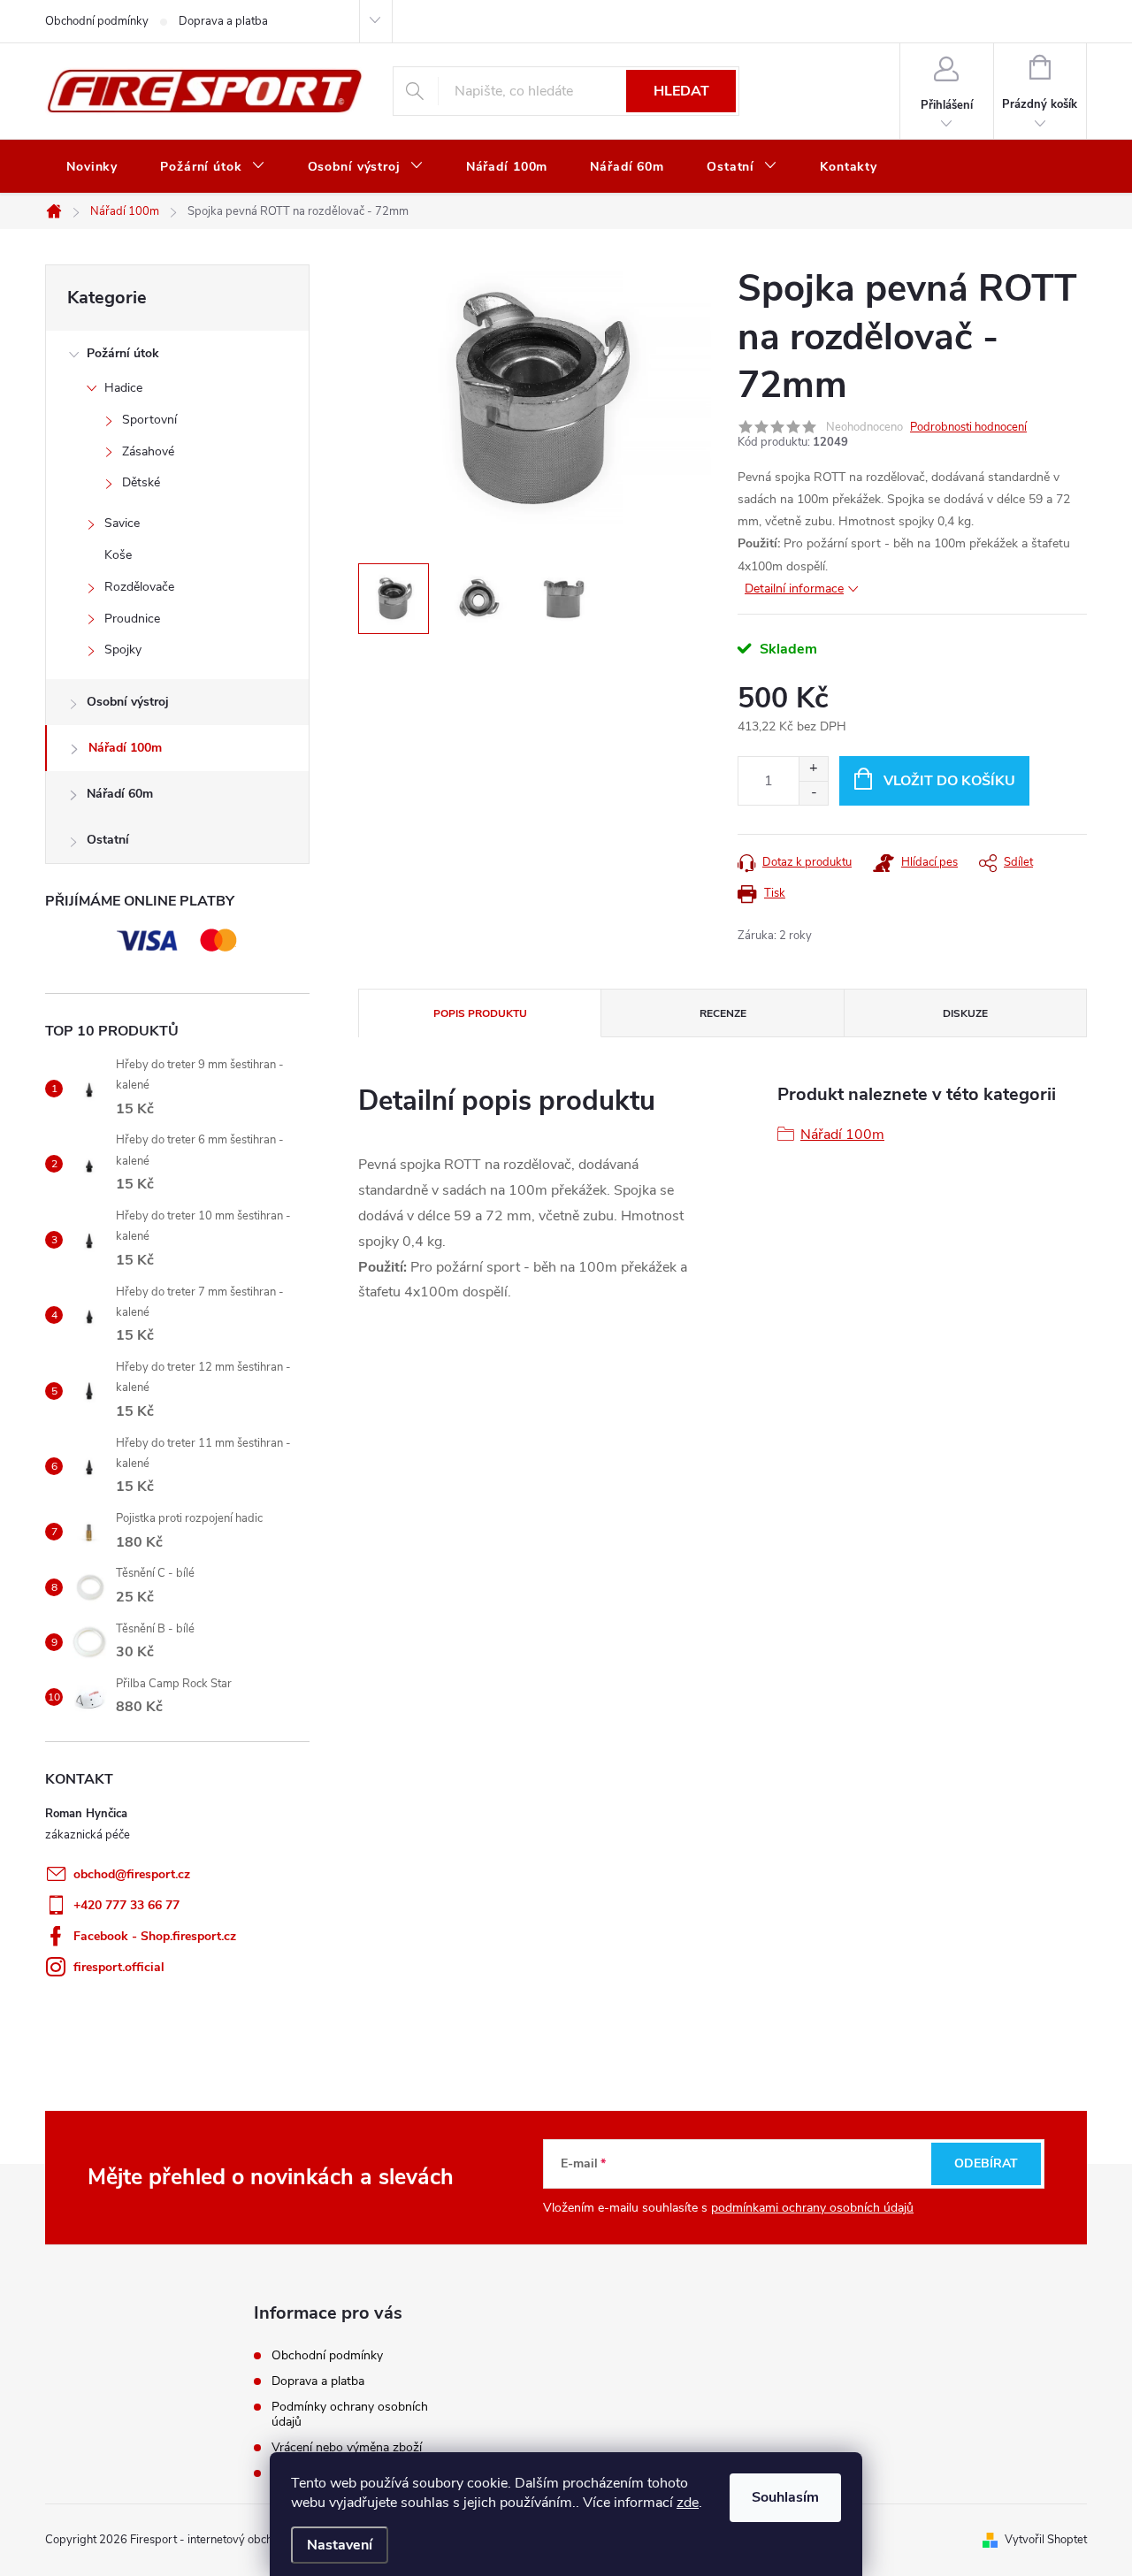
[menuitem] (92, 167)
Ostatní (108, 840)
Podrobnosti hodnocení (968, 427)
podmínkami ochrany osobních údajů (812, 2208)
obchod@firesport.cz (132, 1874)
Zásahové (148, 451)
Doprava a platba (223, 21)
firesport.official (119, 1967)
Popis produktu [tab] (480, 1013)
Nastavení (340, 2545)
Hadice (123, 388)
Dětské (141, 482)
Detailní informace (794, 589)
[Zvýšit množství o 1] (813, 769)
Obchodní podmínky (97, 21)
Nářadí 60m (120, 794)
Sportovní (149, 420)
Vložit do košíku (949, 781)
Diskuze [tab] (965, 1013)
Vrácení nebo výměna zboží (347, 2447)
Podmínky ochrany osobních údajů (350, 2414)
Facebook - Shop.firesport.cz (155, 1936)
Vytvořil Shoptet (1046, 2540)
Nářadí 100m (125, 748)
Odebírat (986, 2163)
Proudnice (132, 619)
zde (688, 2503)
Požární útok (123, 353)
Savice (122, 523)
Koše (118, 555)
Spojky (123, 650)
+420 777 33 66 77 (126, 1905)
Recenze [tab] (723, 1013)
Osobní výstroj (128, 702)
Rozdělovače (139, 587)
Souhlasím (785, 2497)
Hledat (681, 91)
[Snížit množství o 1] (813, 793)
